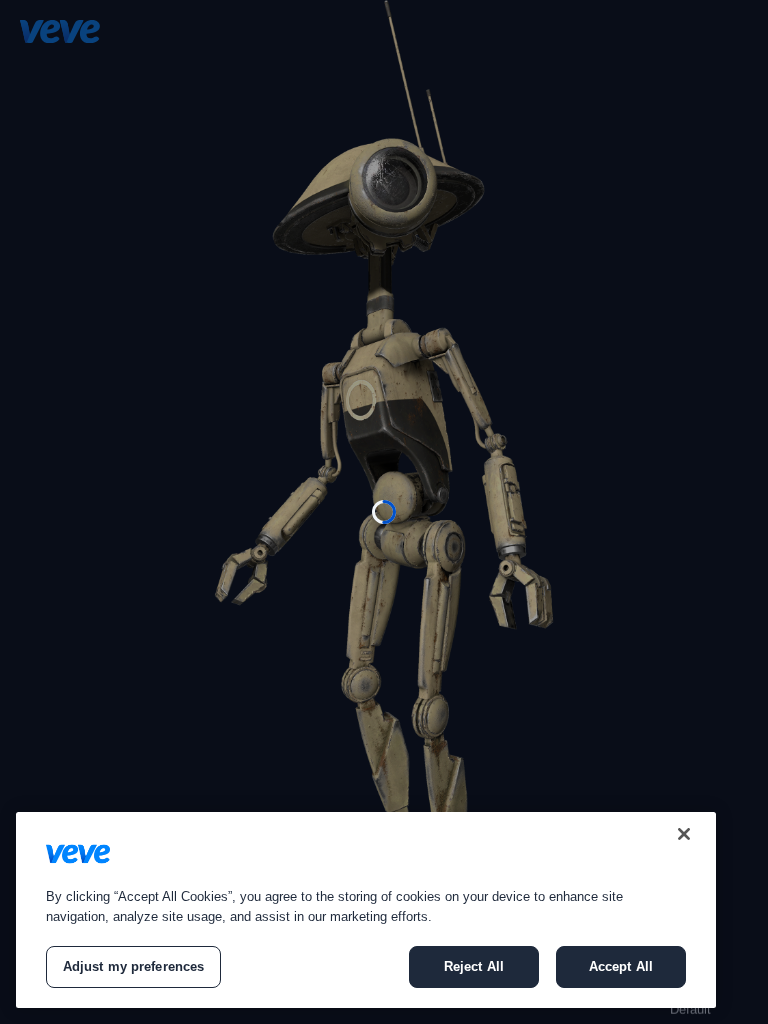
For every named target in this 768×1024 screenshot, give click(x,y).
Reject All (474, 966)
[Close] (684, 834)
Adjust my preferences (134, 966)
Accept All (621, 966)
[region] (366, 910)
